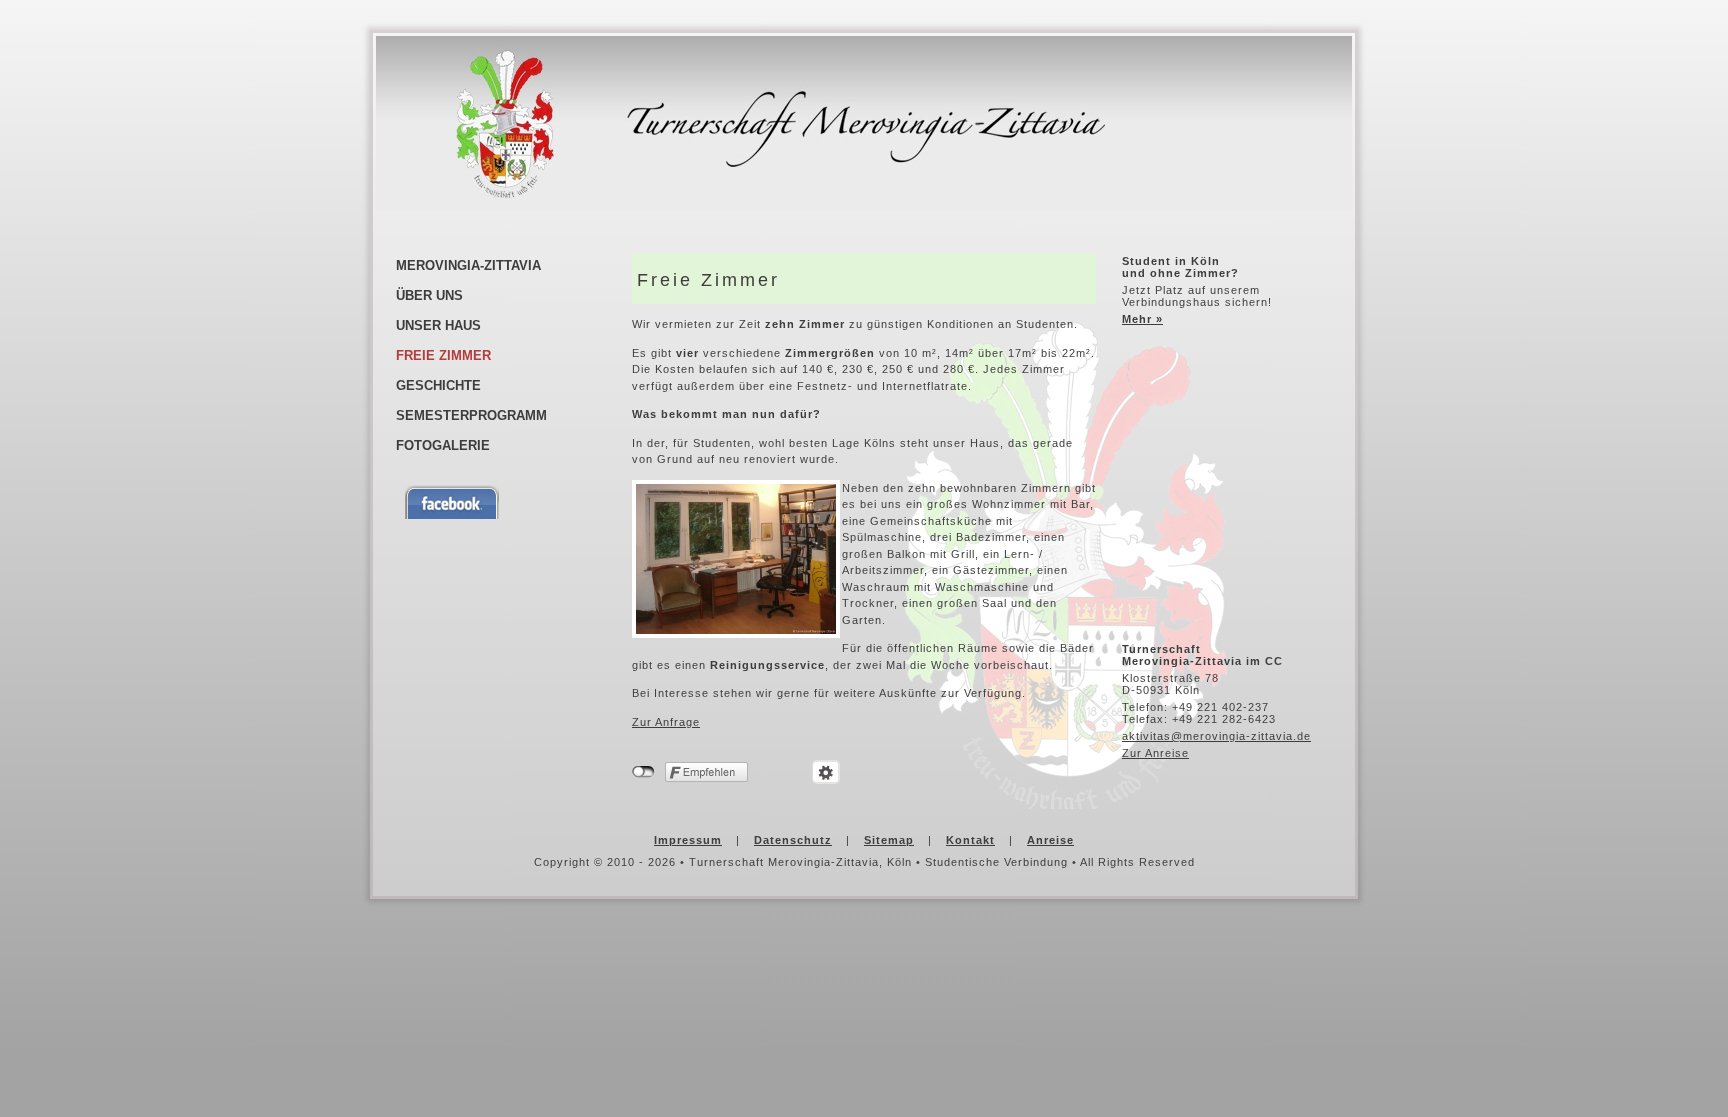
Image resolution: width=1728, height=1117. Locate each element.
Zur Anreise (1155, 753)
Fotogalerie (443, 445)
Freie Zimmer (443, 355)
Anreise (1050, 840)
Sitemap (889, 840)
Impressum (688, 840)
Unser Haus (438, 325)
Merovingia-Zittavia (468, 265)
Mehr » (1142, 319)
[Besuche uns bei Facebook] (505, 502)
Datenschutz (793, 840)
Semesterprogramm (471, 415)
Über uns (429, 295)
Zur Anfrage (666, 722)
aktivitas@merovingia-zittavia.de (1216, 736)
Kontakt (970, 840)
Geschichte (438, 385)
